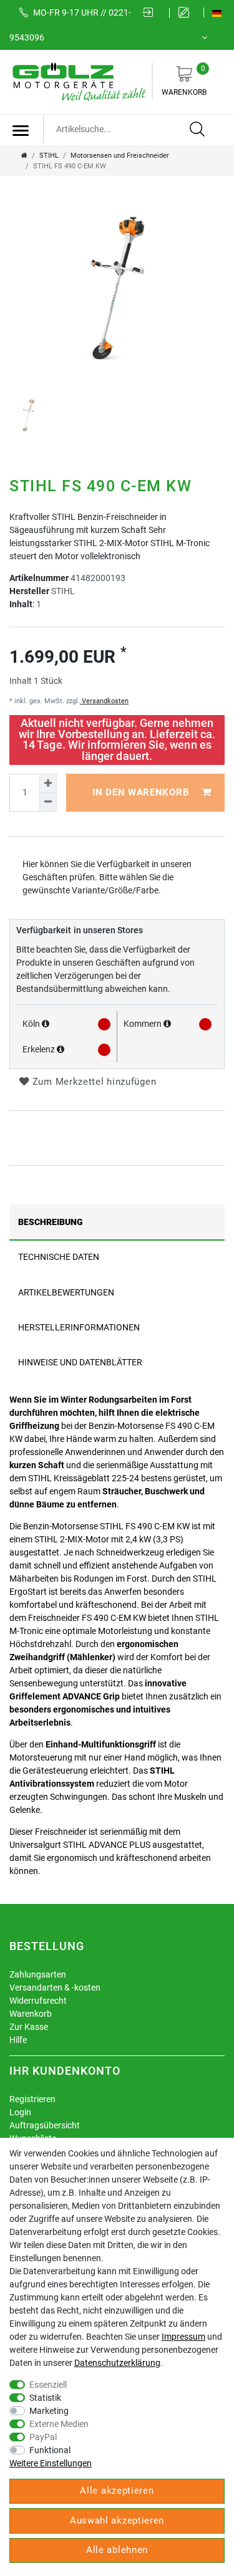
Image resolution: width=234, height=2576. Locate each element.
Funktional (50, 2450)
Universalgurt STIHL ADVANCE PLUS (80, 1845)
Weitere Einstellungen (51, 2463)
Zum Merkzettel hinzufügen (93, 1082)
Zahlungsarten (38, 1974)
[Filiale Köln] (46, 1024)
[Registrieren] (187, 13)
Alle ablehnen (117, 2550)
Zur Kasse (29, 2027)
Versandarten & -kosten (55, 1987)
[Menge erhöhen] (48, 783)
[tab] (117, 1222)
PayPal (43, 2437)
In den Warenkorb (141, 792)
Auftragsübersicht (45, 2125)
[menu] (21, 130)
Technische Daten (59, 1257)
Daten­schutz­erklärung (117, 2363)
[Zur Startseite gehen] (24, 156)
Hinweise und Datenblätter (80, 1362)
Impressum (183, 2337)
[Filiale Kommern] (167, 1024)
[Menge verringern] (48, 802)
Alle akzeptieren (117, 2491)
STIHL (49, 156)
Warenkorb (184, 80)
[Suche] (198, 130)
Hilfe (18, 2040)
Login (20, 2112)
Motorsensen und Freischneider (120, 156)
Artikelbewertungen (66, 1292)
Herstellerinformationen (79, 1327)
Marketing (49, 2411)
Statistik (45, 2398)
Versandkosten (104, 701)
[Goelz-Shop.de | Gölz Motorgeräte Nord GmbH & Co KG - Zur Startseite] (78, 81)
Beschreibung (51, 1222)
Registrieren (32, 2099)
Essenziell (48, 2385)
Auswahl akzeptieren (117, 2521)
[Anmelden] (152, 13)
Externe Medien (59, 2424)
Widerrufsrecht (38, 2001)
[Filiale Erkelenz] (61, 1049)
